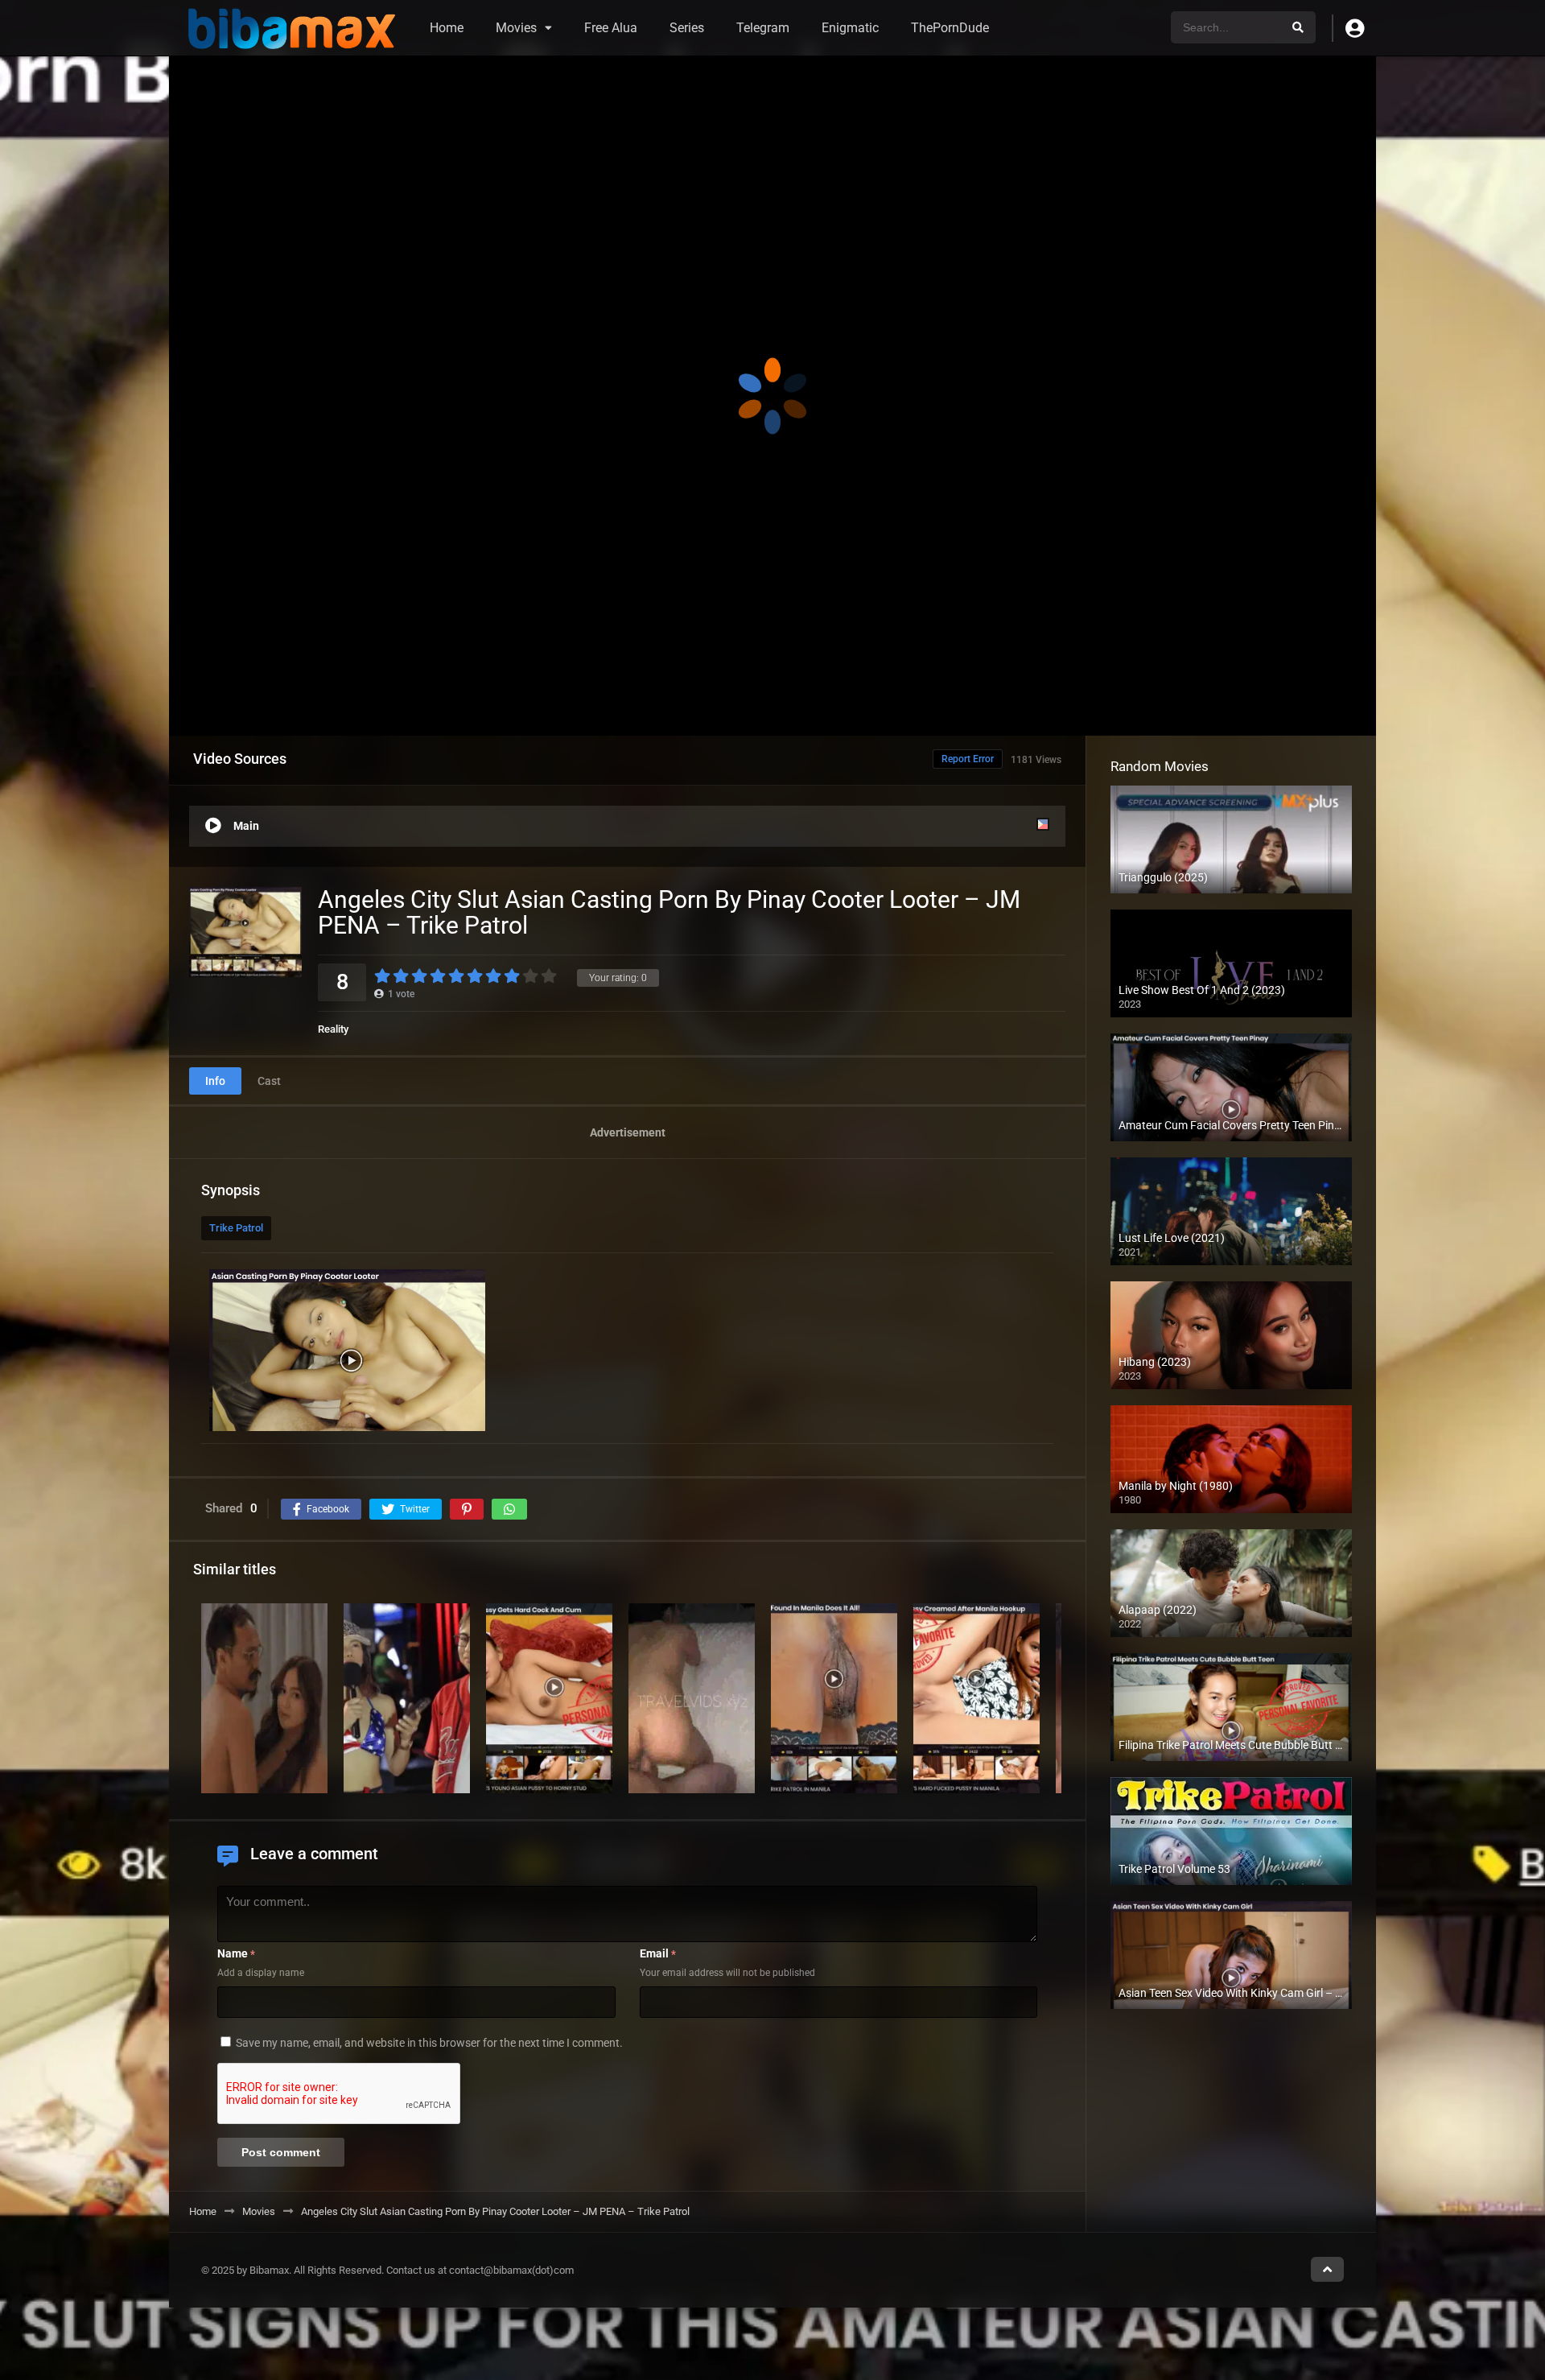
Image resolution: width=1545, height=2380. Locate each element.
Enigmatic (850, 28)
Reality (333, 1029)
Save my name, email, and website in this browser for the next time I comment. (429, 2043)
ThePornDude (950, 28)
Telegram (763, 28)
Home (447, 28)
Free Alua (611, 28)
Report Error (968, 759)
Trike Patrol (236, 1228)
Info (215, 1081)
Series (687, 28)
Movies (516, 28)
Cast (269, 1081)
